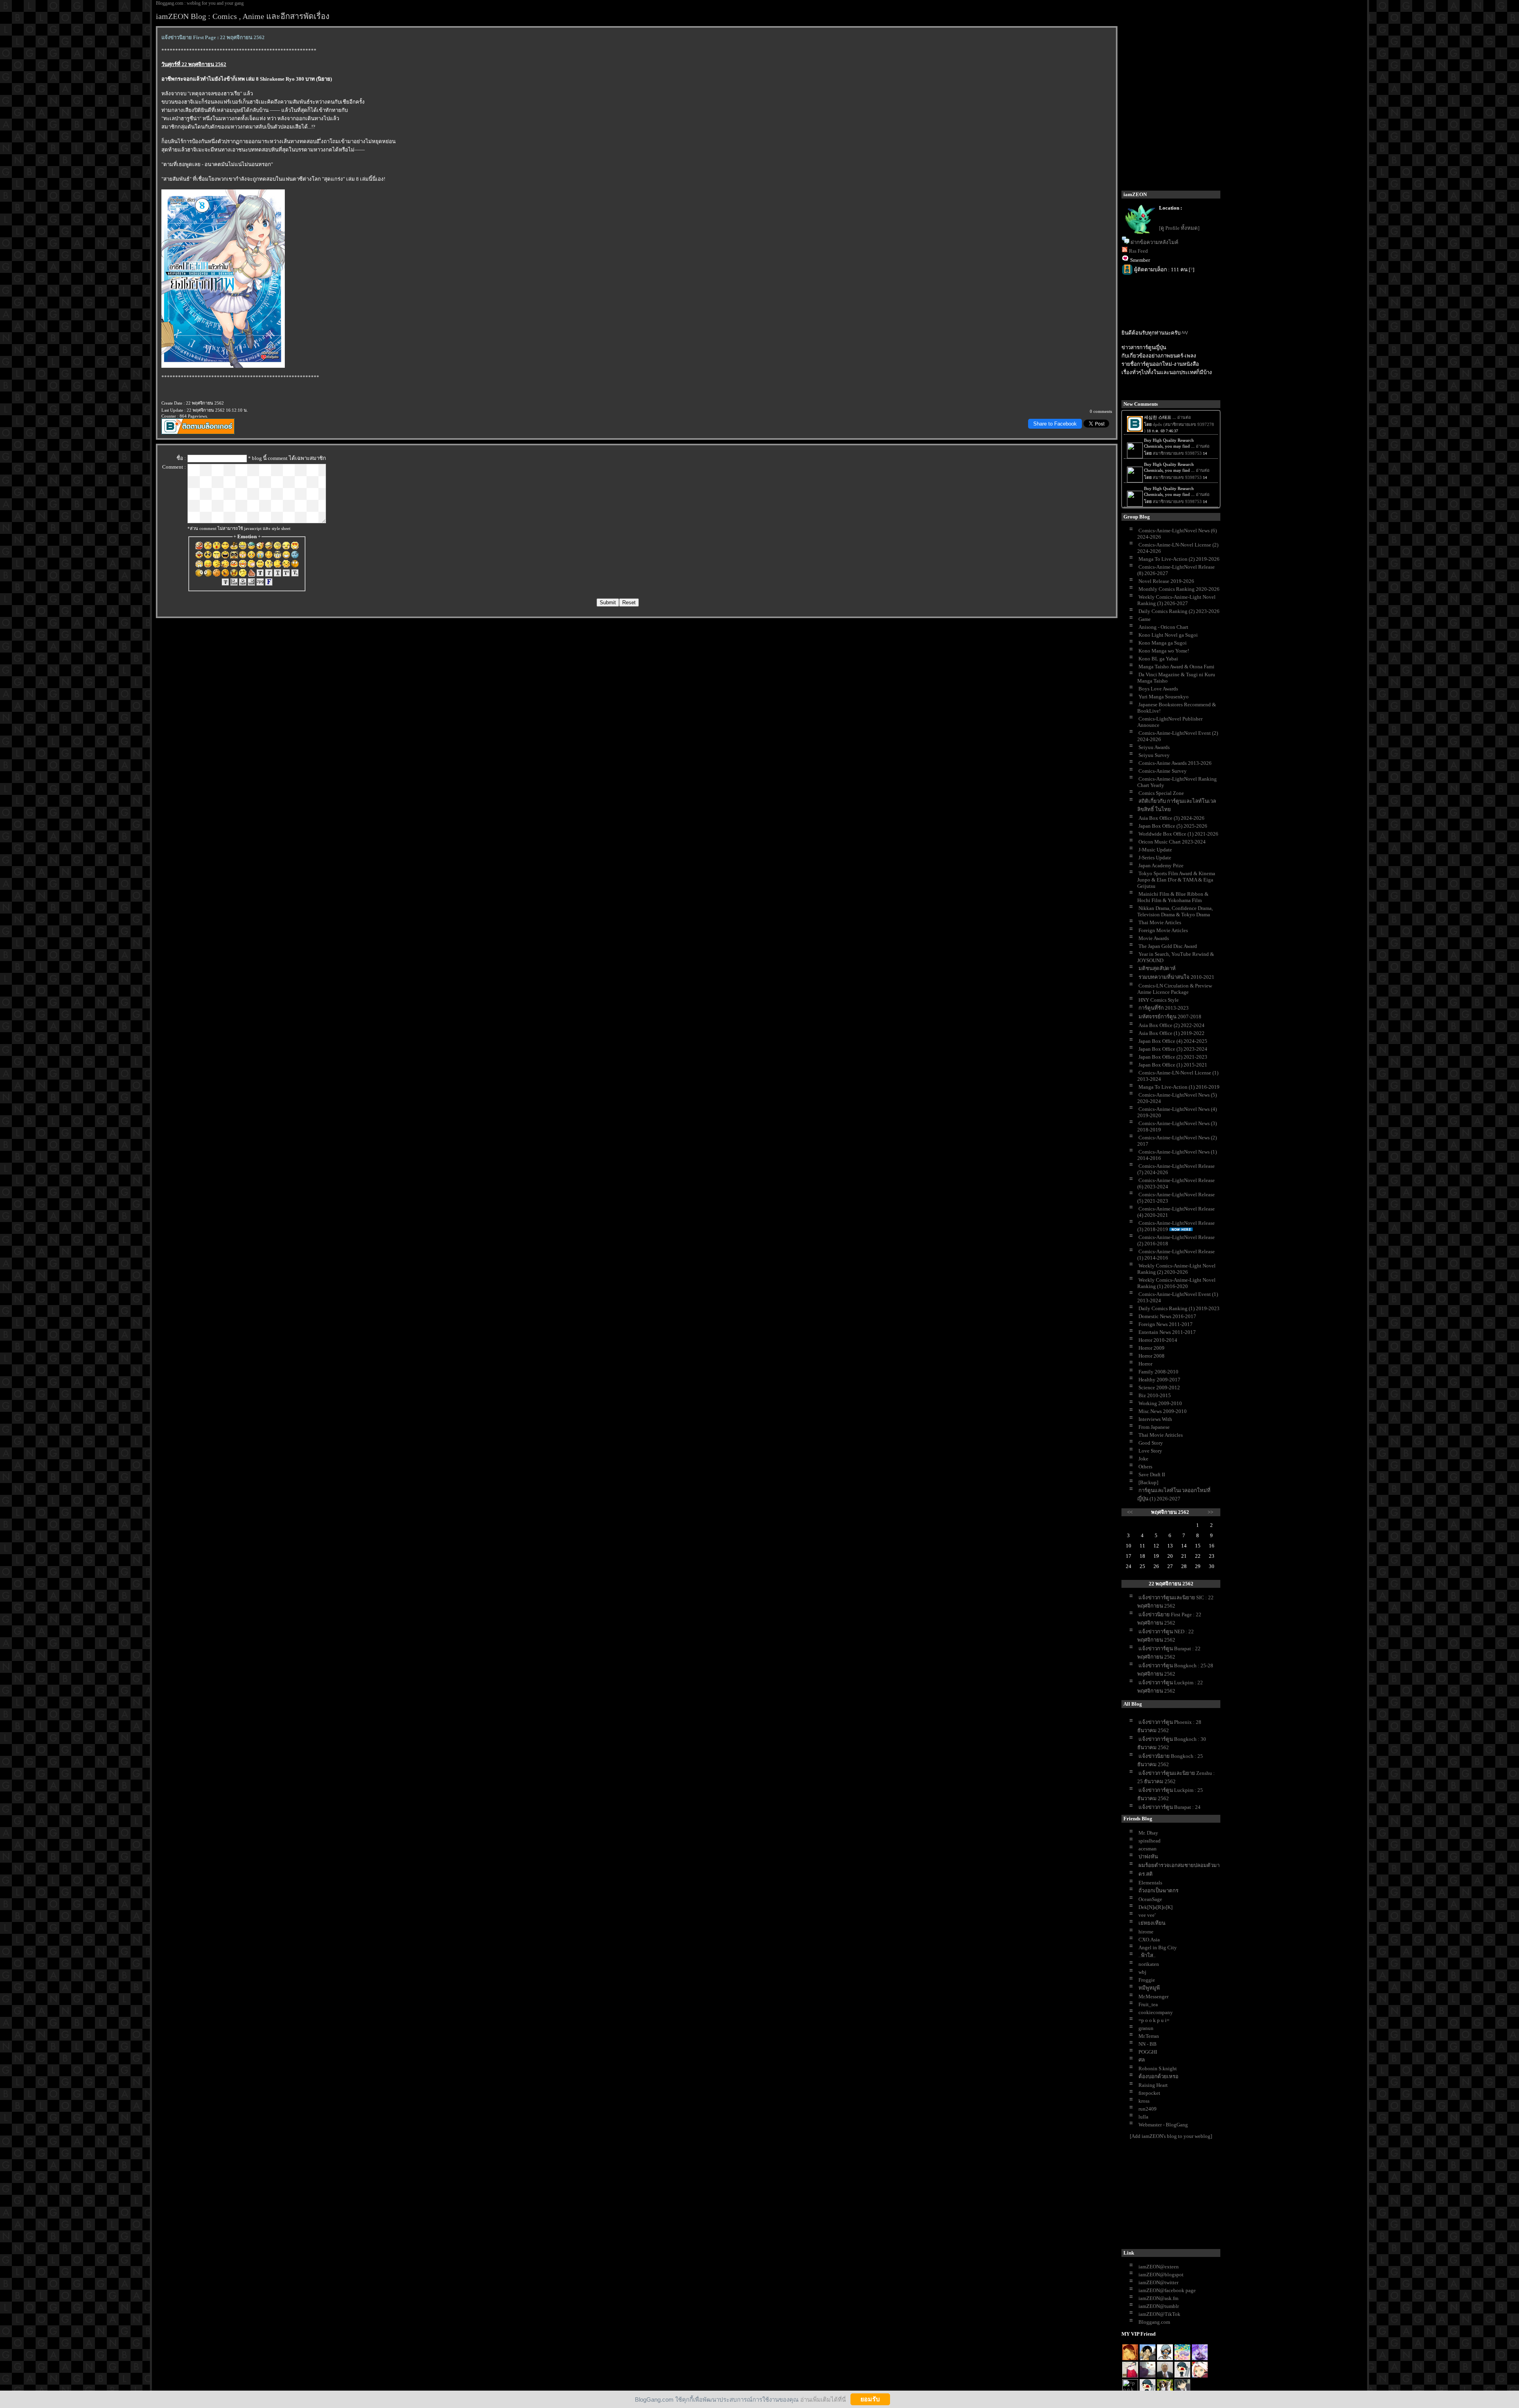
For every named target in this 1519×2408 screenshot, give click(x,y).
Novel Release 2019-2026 (1166, 581)
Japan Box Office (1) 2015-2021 (1173, 1065)
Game (1145, 619)
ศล (1142, 2060)
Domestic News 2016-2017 (1167, 1316)
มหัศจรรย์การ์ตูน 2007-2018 (1170, 1017)
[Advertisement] (1181, 2196)
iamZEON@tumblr (1159, 2306)
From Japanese (1154, 1427)
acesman (1148, 1849)
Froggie (1147, 1980)
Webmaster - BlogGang (1163, 2125)
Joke (1143, 1459)
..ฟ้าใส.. (1147, 1955)
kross (1144, 2101)
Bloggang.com (1154, 2322)
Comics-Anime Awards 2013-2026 (1175, 763)
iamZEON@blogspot (1161, 2275)
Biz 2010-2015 (1155, 1395)
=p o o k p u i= (1154, 2020)
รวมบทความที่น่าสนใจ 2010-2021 (1176, 977)
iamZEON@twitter (1158, 2282)
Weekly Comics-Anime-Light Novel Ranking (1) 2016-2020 (1176, 1283)
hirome (1146, 1932)
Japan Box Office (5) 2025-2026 (1173, 826)
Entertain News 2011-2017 (1167, 1332)
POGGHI (1148, 2052)
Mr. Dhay (1148, 1833)
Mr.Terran (1149, 2036)
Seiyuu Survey (1154, 755)
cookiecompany (1156, 2012)
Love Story (1150, 1451)
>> (1210, 1512)
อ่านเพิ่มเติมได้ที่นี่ (823, 2399)
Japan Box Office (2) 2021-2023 (1173, 1057)
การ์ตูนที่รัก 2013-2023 (1164, 1008)
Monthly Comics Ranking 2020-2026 (1179, 589)
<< (1130, 1512)
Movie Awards (1154, 938)
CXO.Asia (1149, 1940)
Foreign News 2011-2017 (1166, 1324)
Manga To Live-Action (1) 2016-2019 (1179, 1087)
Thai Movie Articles (1160, 922)
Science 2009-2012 (1159, 1387)
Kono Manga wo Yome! (1164, 651)
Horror (1145, 1364)
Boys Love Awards (1158, 689)
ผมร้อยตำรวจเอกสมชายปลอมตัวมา (1179, 1865)
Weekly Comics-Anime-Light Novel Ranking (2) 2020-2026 (1176, 1269)
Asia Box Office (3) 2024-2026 (1171, 818)
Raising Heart (1153, 2085)
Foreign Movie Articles (1163, 930)
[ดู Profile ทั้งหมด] (1179, 228)
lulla (1143, 2117)
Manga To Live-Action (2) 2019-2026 (1179, 559)
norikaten (1149, 1964)
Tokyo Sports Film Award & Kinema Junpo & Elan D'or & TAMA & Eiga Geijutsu (1176, 880)
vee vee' (1147, 1915)
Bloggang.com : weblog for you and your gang (200, 3)
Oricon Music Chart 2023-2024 (1172, 842)
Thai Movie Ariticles (1161, 1435)
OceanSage (1150, 1899)
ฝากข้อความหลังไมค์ (1154, 242)
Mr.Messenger (1153, 1997)
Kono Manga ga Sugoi (1163, 643)
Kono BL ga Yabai (1158, 659)
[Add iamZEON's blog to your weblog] (1171, 2136)
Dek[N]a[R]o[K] (1155, 1907)
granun (1146, 2028)
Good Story (1151, 1443)
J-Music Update (1155, 850)
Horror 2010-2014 (1158, 1340)
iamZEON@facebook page (1167, 2290)
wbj (1142, 1972)
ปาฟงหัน (1148, 1857)
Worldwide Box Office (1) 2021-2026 (1178, 834)
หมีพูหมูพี (1149, 1988)
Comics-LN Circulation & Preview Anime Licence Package (1175, 989)
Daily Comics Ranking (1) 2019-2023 (1179, 1308)
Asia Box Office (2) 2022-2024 (1171, 1025)
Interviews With (1155, 1419)
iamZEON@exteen (1159, 2267)
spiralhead (1150, 1841)
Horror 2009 (1152, 1348)
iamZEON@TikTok (1159, 2314)
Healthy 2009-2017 (1159, 1380)
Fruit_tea (1148, 2004)
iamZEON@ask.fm (1158, 2298)
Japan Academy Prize (1161, 865)
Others (1145, 1467)
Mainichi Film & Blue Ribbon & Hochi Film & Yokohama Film (1173, 897)
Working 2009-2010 (1160, 1403)
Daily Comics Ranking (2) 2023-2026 (1179, 611)
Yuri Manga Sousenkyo (1164, 697)
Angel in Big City (1158, 1947)
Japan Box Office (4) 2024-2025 (1173, 1041)
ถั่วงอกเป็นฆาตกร (1158, 1891)
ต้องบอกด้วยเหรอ (1158, 2076)
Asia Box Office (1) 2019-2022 (1171, 1033)
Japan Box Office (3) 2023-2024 (1173, 1049)
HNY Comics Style (1159, 1000)
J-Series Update (1155, 858)
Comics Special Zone (1161, 793)
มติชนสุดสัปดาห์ (1157, 968)
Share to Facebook (1055, 424)
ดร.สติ (1146, 1874)
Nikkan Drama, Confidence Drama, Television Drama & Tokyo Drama (1175, 911)
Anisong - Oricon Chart (1163, 627)
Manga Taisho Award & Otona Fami (1176, 667)
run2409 (1148, 2109)
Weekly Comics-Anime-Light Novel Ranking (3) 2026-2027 (1176, 600)
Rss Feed (1138, 251)
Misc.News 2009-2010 (1163, 1411)
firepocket (1149, 2093)
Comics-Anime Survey (1163, 771)
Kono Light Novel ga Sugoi (1168, 635)
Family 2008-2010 (1158, 1372)
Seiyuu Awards (1154, 747)
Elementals (1150, 1883)
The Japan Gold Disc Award (1168, 946)
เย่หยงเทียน (1152, 1923)
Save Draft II (1152, 1474)
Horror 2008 (1152, 1356)
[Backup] (1148, 1482)
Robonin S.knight (1158, 2068)
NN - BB (1148, 2044)
